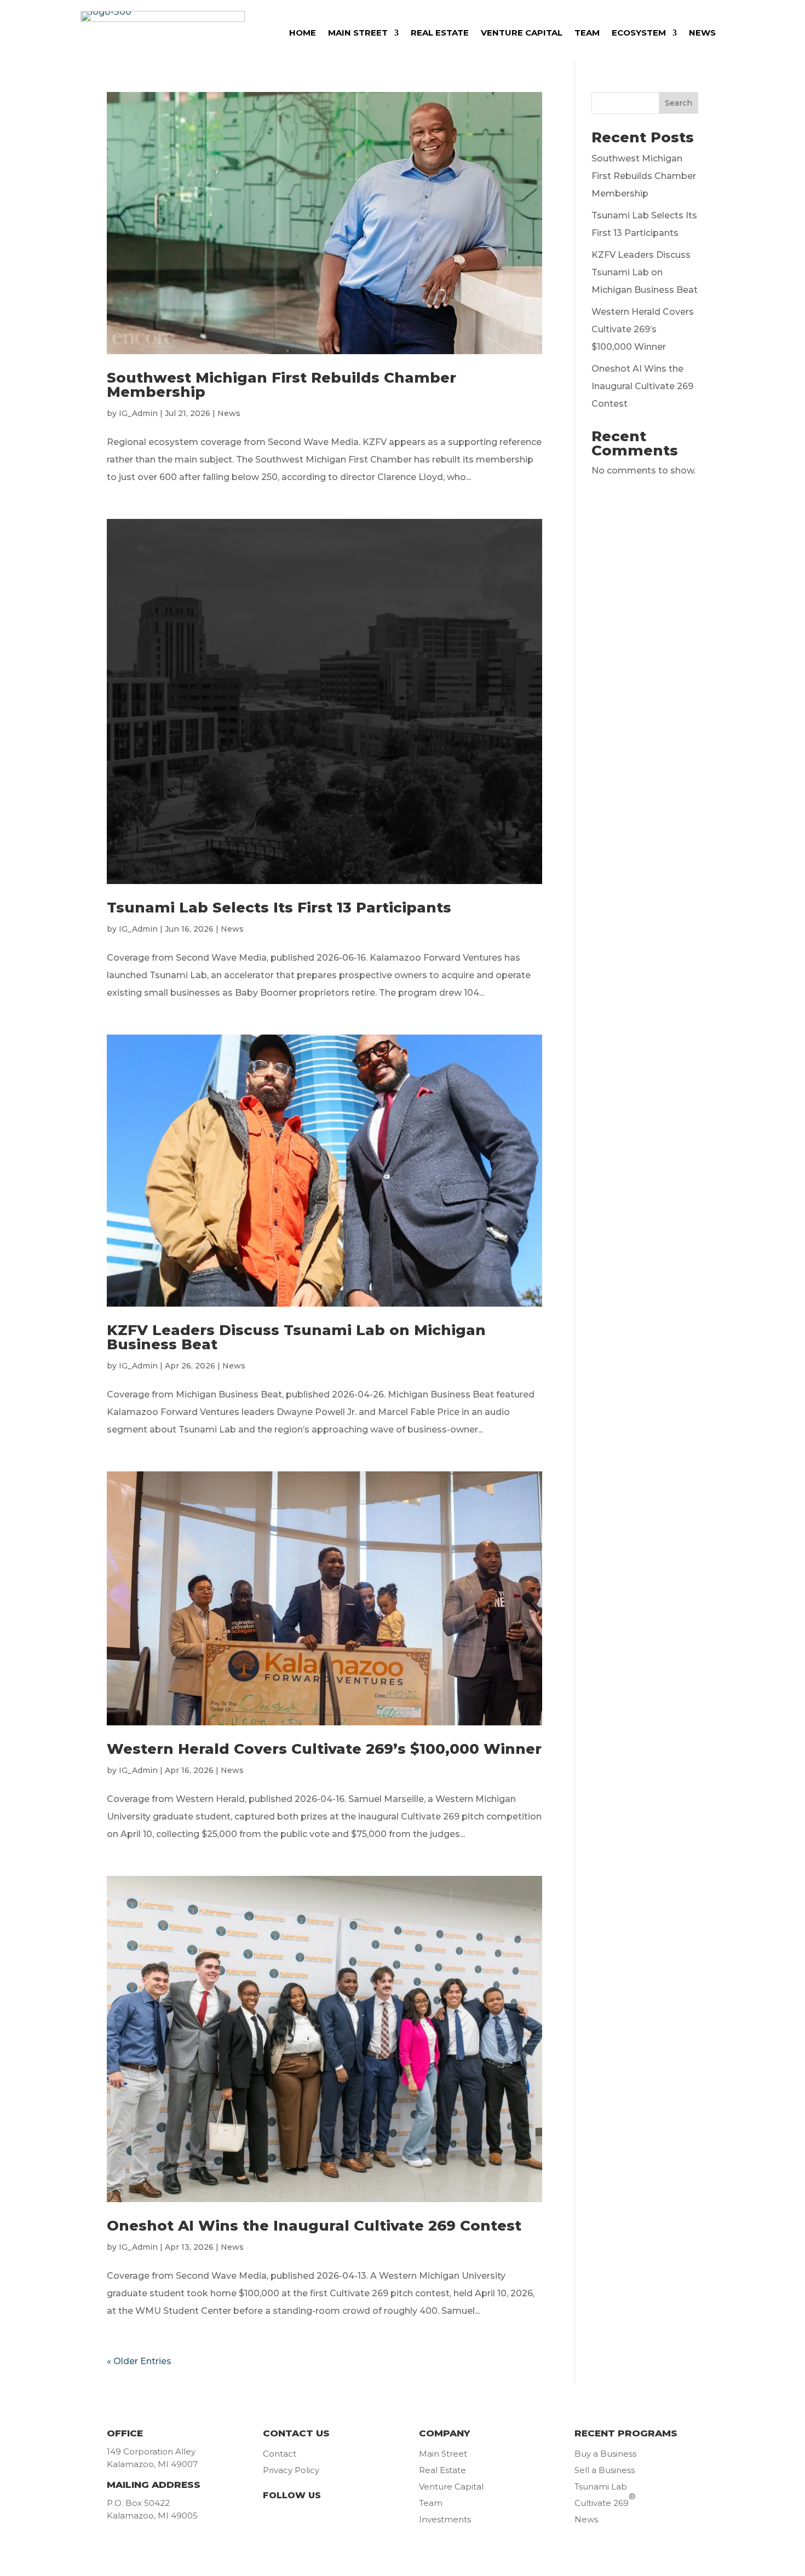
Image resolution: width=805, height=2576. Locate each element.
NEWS (702, 33)
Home (303, 33)
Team (587, 33)
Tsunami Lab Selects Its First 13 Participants (279, 908)
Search (679, 103)
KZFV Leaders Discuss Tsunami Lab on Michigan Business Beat (296, 1337)
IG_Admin (138, 413)
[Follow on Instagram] (334, 2520)
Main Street (358, 33)
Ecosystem (639, 33)
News (229, 413)
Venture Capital (522, 33)
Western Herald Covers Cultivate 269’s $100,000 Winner (324, 1749)
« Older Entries (139, 2361)
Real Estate (440, 33)
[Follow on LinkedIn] (304, 2520)
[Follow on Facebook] (275, 2520)
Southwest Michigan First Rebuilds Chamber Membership (281, 385)
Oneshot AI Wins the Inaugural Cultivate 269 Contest (314, 2226)
